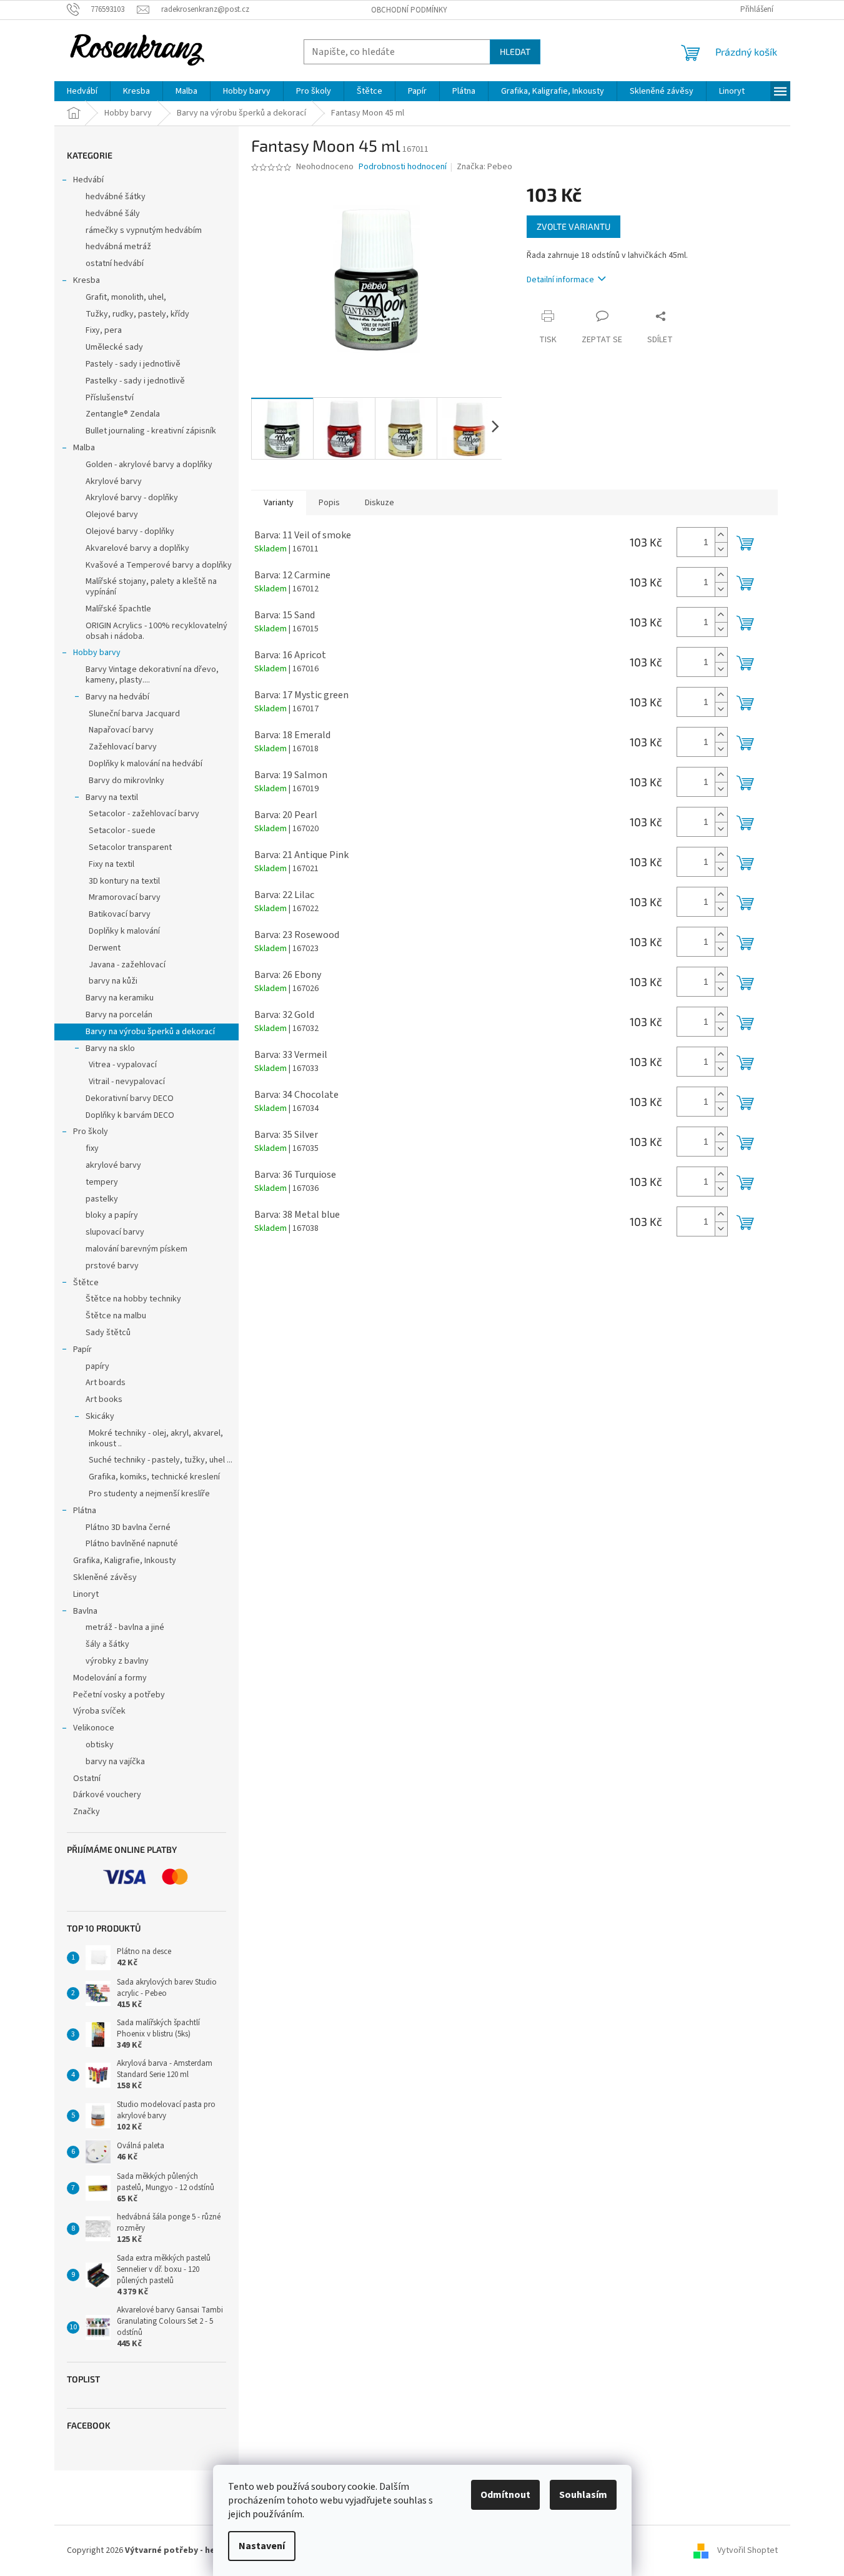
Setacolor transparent (130, 847)
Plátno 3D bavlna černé (128, 1527)
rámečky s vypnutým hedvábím (144, 230)
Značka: (484, 167)
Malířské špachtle (118, 609)
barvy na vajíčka (115, 1762)
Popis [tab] (329, 503)
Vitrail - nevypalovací (127, 1082)
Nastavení (262, 2546)
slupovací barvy (115, 1232)
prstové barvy (112, 1266)
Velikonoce (94, 1728)
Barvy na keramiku (120, 998)
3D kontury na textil (124, 881)
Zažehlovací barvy (123, 747)
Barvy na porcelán (119, 1015)
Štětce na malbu (116, 1316)
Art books (104, 1399)
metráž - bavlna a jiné (125, 1627)
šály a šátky (107, 1644)
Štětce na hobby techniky (133, 1299)
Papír (82, 1350)
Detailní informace (560, 280)
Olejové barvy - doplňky (130, 531)
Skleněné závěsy (105, 1577)
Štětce (86, 1283)
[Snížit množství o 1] (721, 549)
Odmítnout (505, 2495)
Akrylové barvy (114, 481)
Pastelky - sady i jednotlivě (135, 381)
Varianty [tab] (279, 503)
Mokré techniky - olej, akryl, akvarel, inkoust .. (156, 1439)
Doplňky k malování (124, 931)
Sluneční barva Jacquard (134, 714)
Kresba (87, 280)
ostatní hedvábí (115, 264)
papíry (97, 1366)
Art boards (106, 1383)
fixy (92, 1148)
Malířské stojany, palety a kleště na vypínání (151, 587)
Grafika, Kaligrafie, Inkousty (125, 1561)
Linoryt (86, 1594)
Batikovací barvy (120, 914)
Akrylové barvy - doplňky (132, 498)
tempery (102, 1182)
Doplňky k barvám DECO (130, 1115)
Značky (87, 1812)
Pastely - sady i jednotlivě (133, 364)
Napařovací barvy (121, 730)
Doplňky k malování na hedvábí (146, 764)
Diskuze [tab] (380, 503)
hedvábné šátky (116, 197)
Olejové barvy (112, 515)
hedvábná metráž (118, 247)
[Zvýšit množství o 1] (721, 535)
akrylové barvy (113, 1165)
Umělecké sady (114, 347)
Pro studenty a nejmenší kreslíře (149, 1494)
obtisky (100, 1745)
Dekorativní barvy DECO (130, 1098)
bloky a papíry (112, 1215)
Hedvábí (88, 180)
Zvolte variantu (573, 226)
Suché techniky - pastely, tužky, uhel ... (161, 1460)
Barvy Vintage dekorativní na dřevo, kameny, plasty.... (152, 675)
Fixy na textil (112, 864)
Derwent (105, 948)
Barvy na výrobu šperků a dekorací (150, 1032)
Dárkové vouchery (107, 1795)
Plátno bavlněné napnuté (132, 1544)
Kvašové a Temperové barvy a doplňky (159, 565)
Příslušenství (110, 398)
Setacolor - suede (122, 831)
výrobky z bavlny (117, 1661)
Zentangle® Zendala (123, 414)
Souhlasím (583, 2495)
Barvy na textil (112, 797)
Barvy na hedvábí (117, 697)
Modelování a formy (110, 1678)
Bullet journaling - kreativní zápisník (151, 431)
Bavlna (85, 1611)
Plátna (85, 1511)
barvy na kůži (113, 981)
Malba (84, 448)
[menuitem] (82, 91)
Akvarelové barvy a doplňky (137, 548)
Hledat (515, 52)
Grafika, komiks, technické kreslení (154, 1477)
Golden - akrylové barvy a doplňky (149, 465)
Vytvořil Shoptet (747, 2550)
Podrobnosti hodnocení (403, 167)
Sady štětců (108, 1333)
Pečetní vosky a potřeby (119, 1695)
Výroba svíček (99, 1711)
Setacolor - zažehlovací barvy (144, 814)
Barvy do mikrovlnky (127, 781)
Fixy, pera (104, 330)
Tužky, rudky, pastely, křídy (137, 314)
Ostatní (87, 1779)
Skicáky (100, 1416)
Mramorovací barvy (125, 897)
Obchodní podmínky (409, 10)
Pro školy (91, 1132)
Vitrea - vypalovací (123, 1065)
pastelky (102, 1199)
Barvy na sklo (110, 1049)
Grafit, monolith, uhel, (126, 297)
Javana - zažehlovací (127, 965)
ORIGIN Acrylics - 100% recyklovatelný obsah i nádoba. (156, 631)
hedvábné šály (113, 214)
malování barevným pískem (137, 1249)
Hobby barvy (97, 653)
